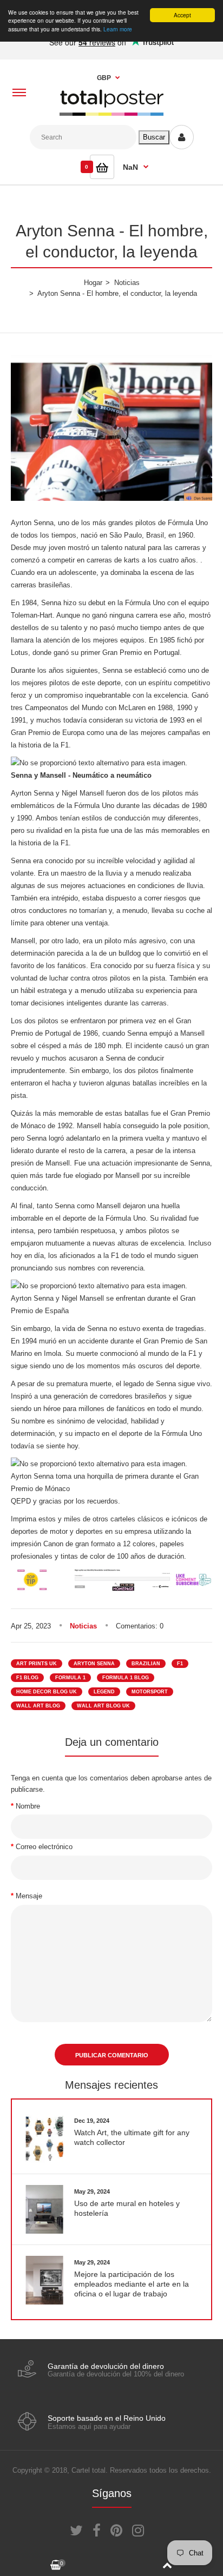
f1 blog (27, 1678)
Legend (104, 1692)
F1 (180, 1664)
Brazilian (146, 1664)
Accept (182, 15)
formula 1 (70, 1678)
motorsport (150, 1692)
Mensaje (29, 1896)
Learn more (118, 29)
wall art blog (38, 1706)
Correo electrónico (44, 1847)
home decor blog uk (47, 1692)
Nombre (28, 1806)
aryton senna (94, 1664)
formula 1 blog (126, 1678)
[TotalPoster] (111, 113)
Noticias (83, 1626)
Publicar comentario (112, 2055)
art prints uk (37, 1664)
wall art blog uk (103, 1706)
